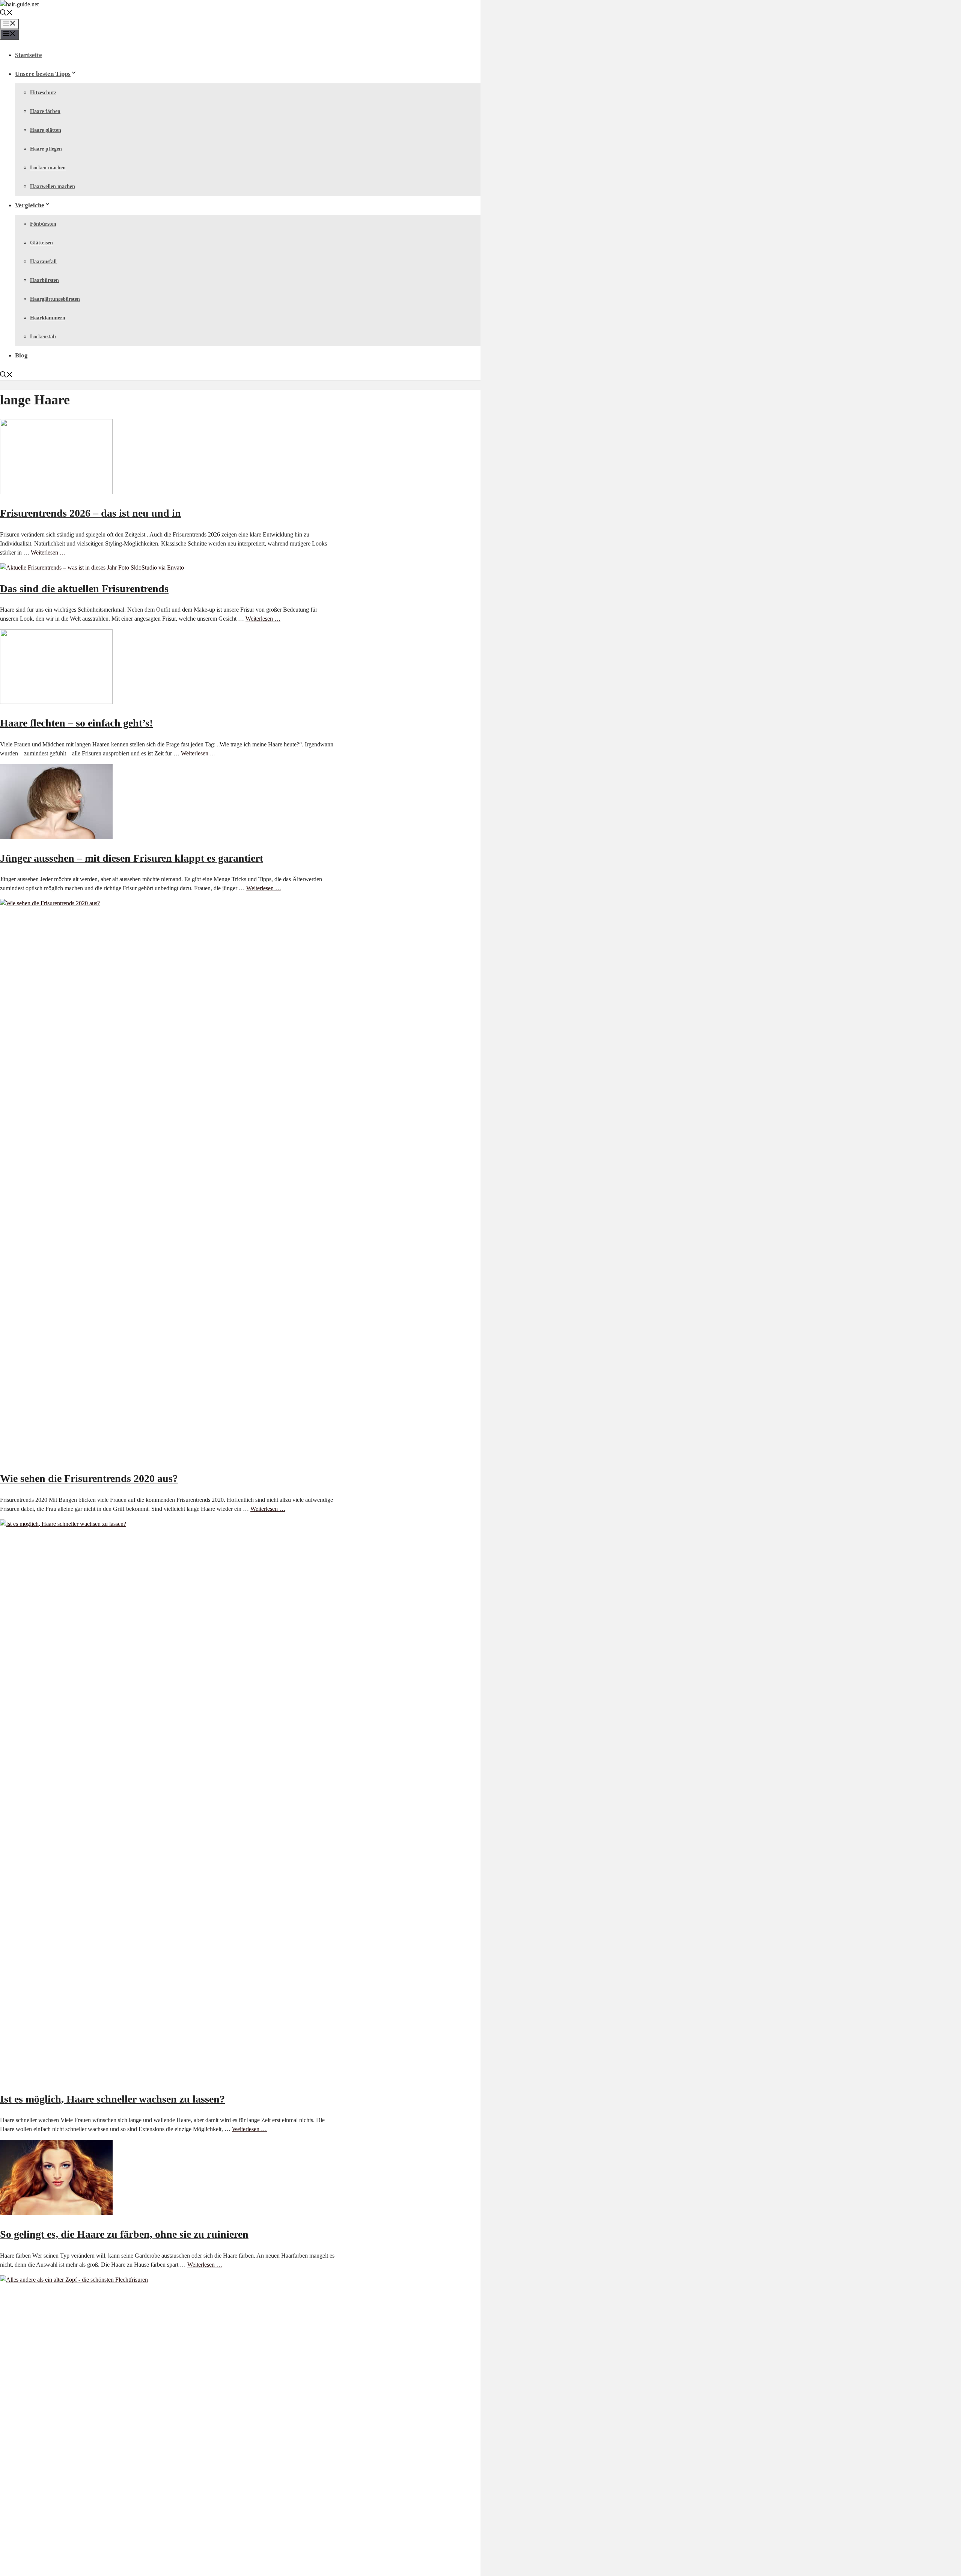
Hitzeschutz (43, 93)
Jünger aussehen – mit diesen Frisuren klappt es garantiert (132, 858)
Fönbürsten (43, 224)
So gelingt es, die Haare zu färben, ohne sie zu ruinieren (124, 2234)
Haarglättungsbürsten (55, 299)
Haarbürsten (44, 280)
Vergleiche (30, 205)
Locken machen (48, 168)
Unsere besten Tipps (43, 74)
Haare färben (45, 111)
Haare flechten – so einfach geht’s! (76, 723)
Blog (21, 355)
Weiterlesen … (48, 552)
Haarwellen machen (53, 186)
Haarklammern (48, 318)
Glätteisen (41, 243)
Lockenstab (43, 337)
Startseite (29, 55)
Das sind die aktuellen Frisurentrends (84, 589)
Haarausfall (43, 262)
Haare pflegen (46, 149)
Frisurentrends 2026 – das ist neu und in (90, 513)
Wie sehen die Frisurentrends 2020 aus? (89, 1478)
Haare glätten (46, 130)
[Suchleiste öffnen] (6, 14)
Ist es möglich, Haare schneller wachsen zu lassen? (112, 2099)
